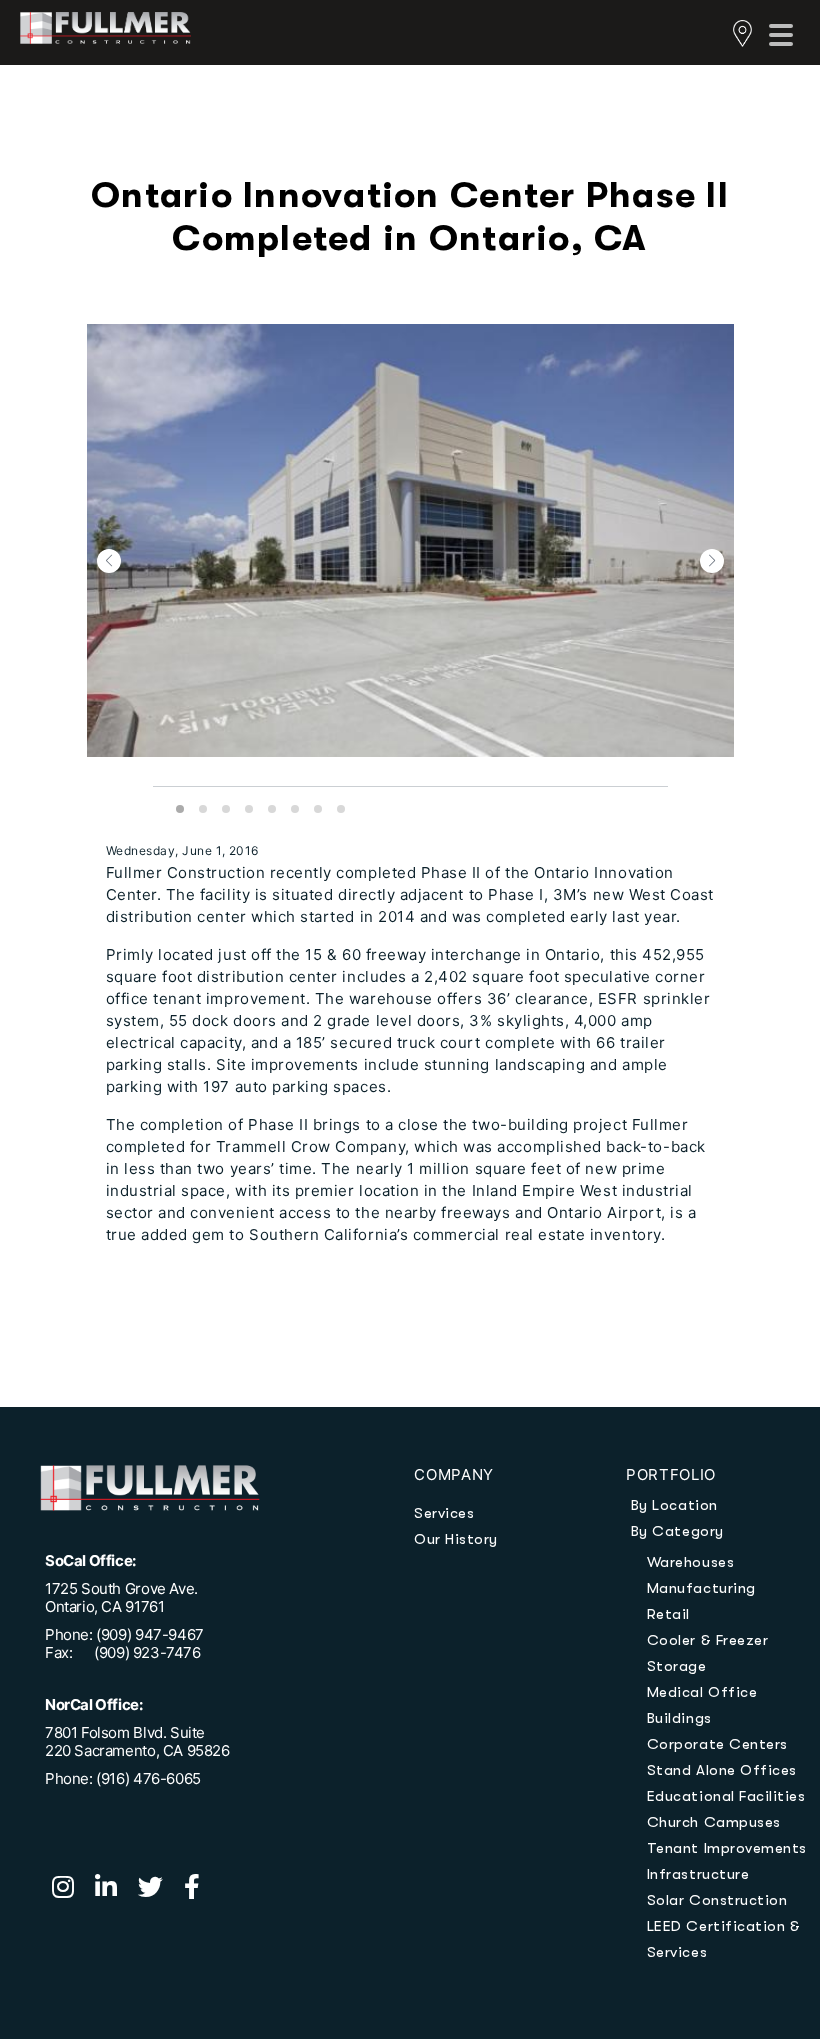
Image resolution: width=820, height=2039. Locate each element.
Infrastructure (698, 1874)
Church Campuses (714, 1822)
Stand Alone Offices (722, 1770)
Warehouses (690, 1562)
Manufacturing (701, 1588)
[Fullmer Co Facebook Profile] (200, 1890)
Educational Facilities (726, 1796)
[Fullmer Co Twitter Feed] (161, 1890)
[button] (109, 561)
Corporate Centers (717, 1744)
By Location (674, 1505)
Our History (456, 1539)
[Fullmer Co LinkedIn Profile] (116, 1890)
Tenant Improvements (727, 1848)
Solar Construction (717, 1900)
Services (444, 1513)
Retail (668, 1614)
